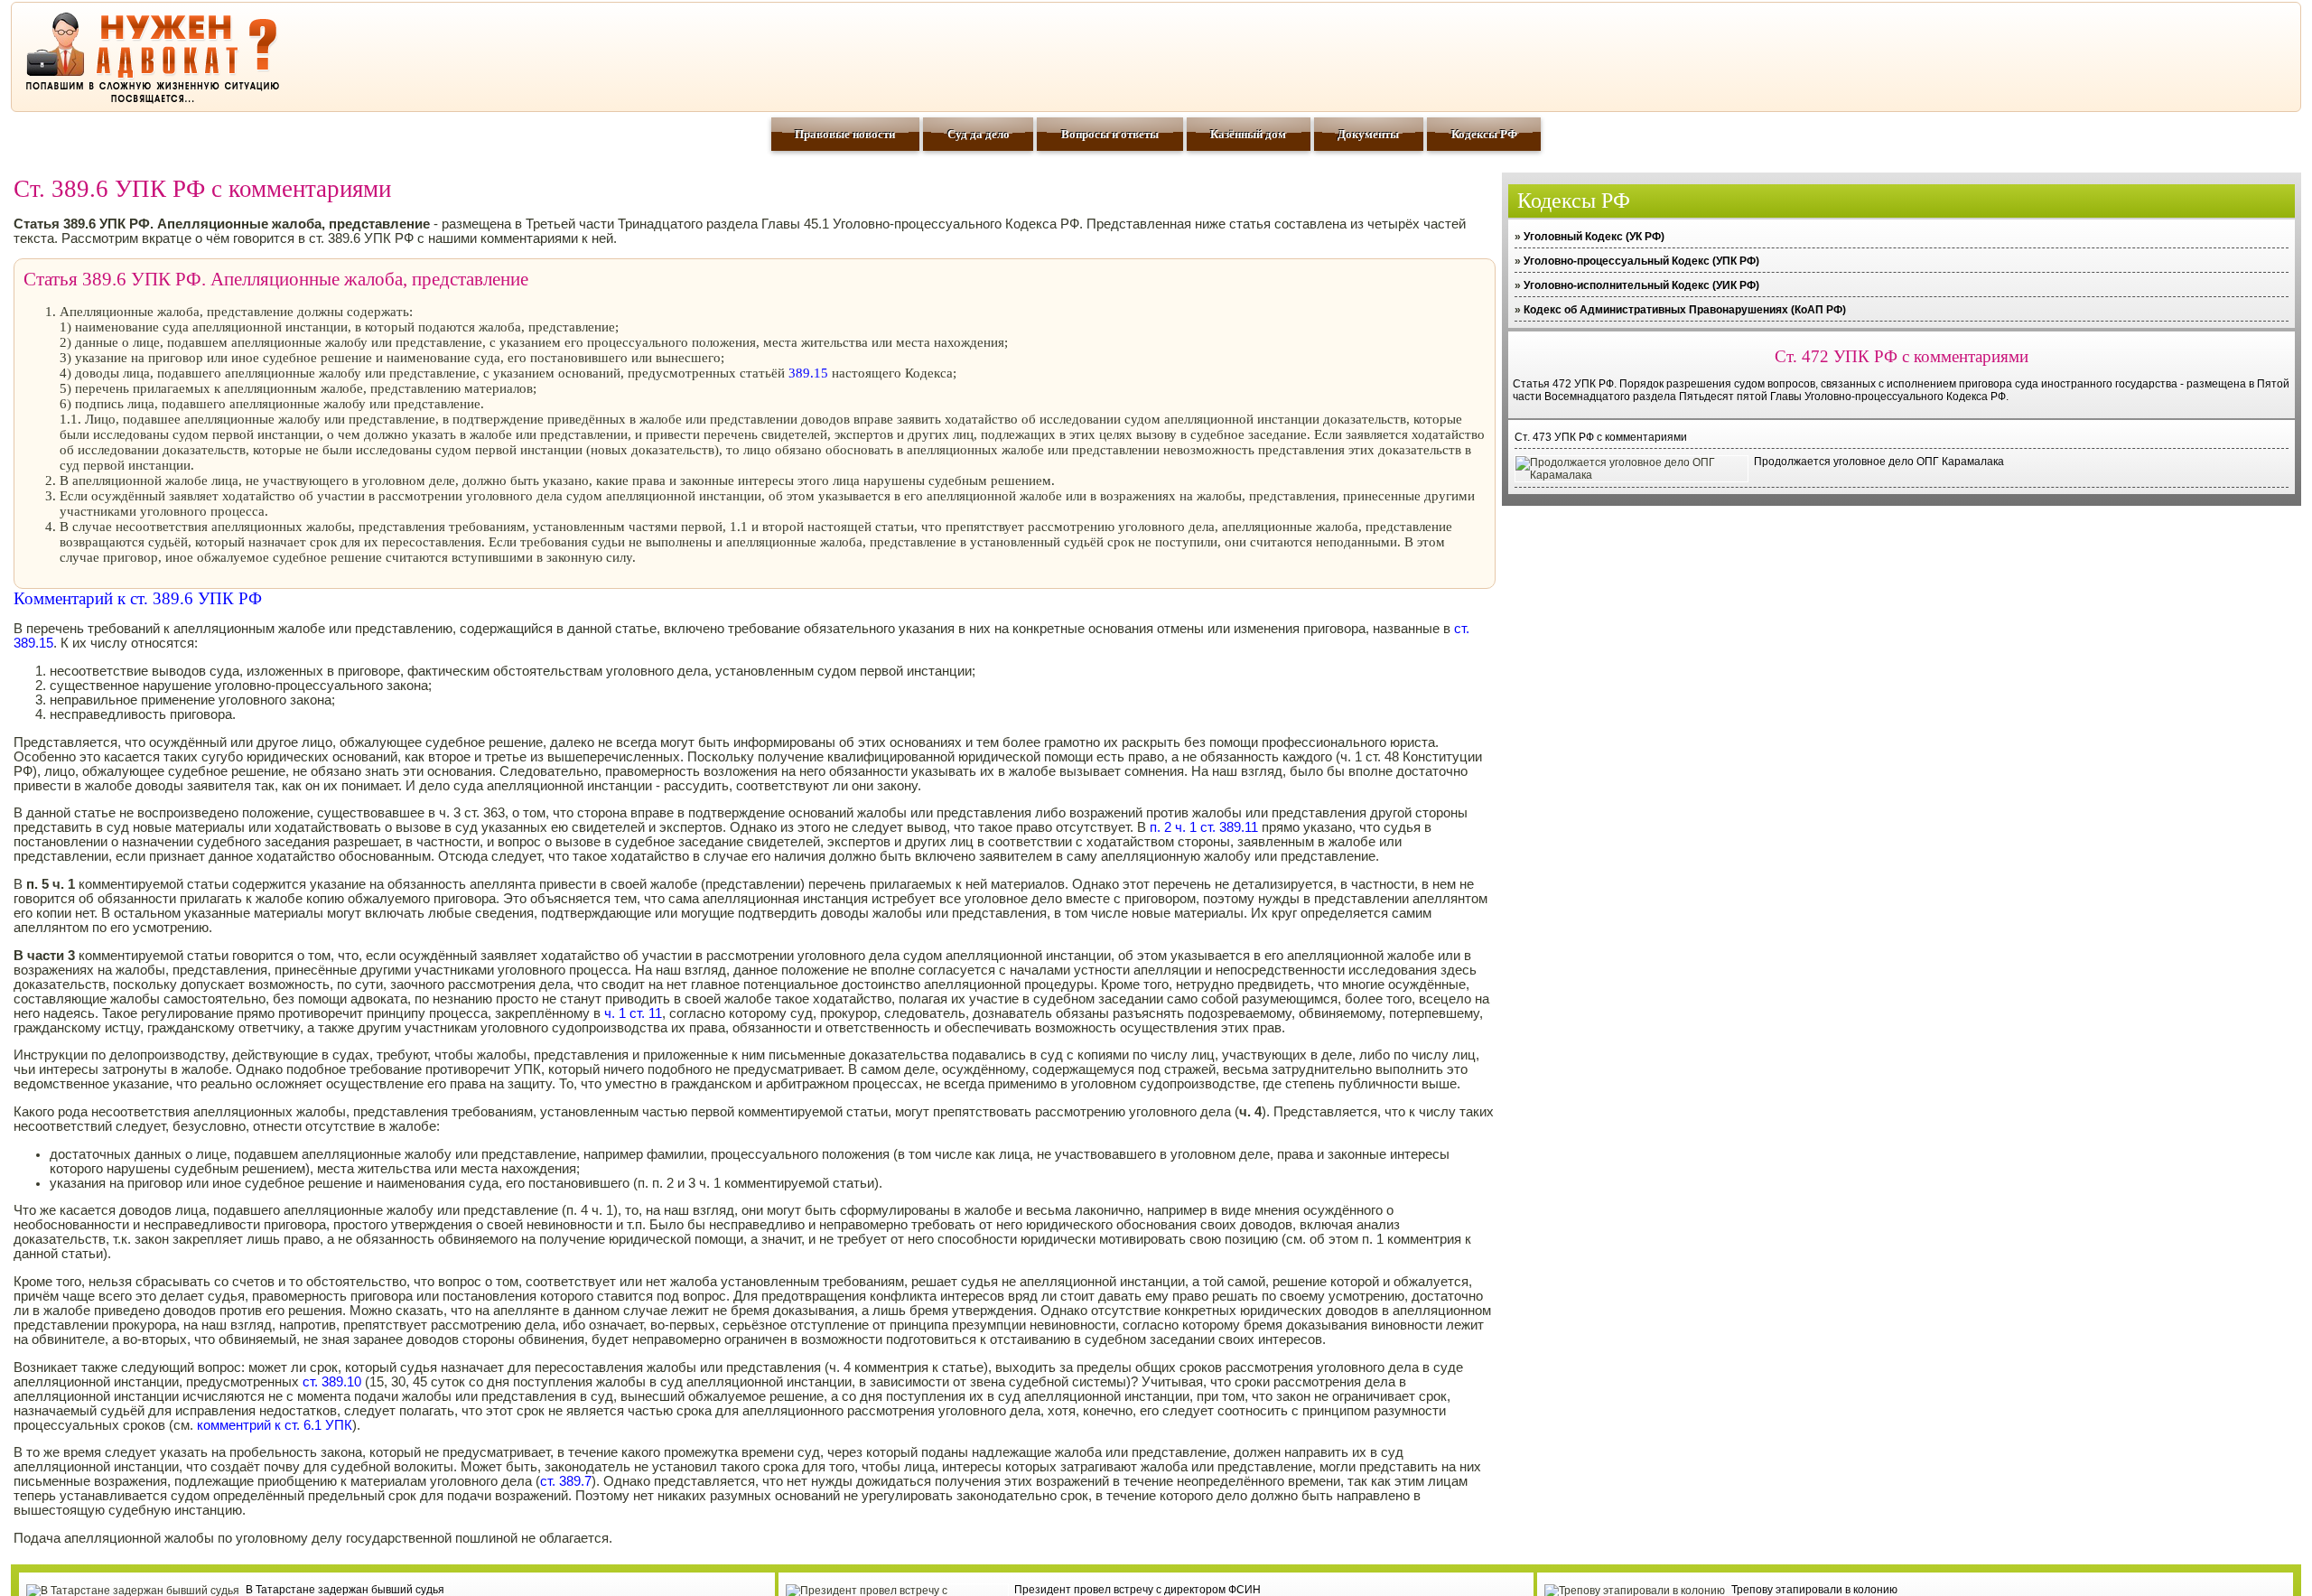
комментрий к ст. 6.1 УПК (275, 1425)
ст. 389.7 (566, 1481)
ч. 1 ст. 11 (633, 1013)
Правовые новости (845, 134)
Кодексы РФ (1484, 134)
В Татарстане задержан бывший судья (345, 1590)
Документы (1368, 134)
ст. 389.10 (332, 1382)
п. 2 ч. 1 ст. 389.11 (1204, 827)
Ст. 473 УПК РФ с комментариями (1601, 437)
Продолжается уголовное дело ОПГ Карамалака (1879, 462)
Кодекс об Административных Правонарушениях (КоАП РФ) (1685, 310)
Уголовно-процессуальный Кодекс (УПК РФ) (1641, 261)
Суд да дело (979, 134)
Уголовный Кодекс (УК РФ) (1594, 237)
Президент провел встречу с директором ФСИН (1137, 1590)
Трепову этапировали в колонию (1814, 1590)
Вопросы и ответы (1110, 134)
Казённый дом (1248, 134)
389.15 (808, 373)
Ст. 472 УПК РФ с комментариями (1902, 356)
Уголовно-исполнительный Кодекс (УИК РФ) (1641, 285)
